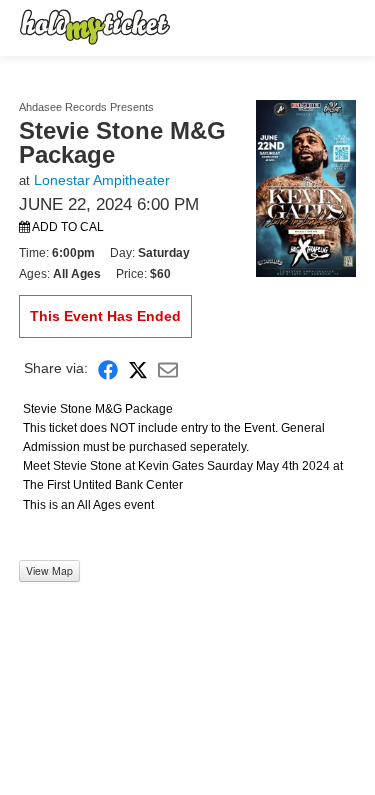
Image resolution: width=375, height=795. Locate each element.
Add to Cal (67, 227)
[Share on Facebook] (108, 368)
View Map (49, 570)
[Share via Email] (168, 368)
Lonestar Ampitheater (102, 180)
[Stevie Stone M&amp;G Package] (306, 187)
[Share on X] (138, 368)
